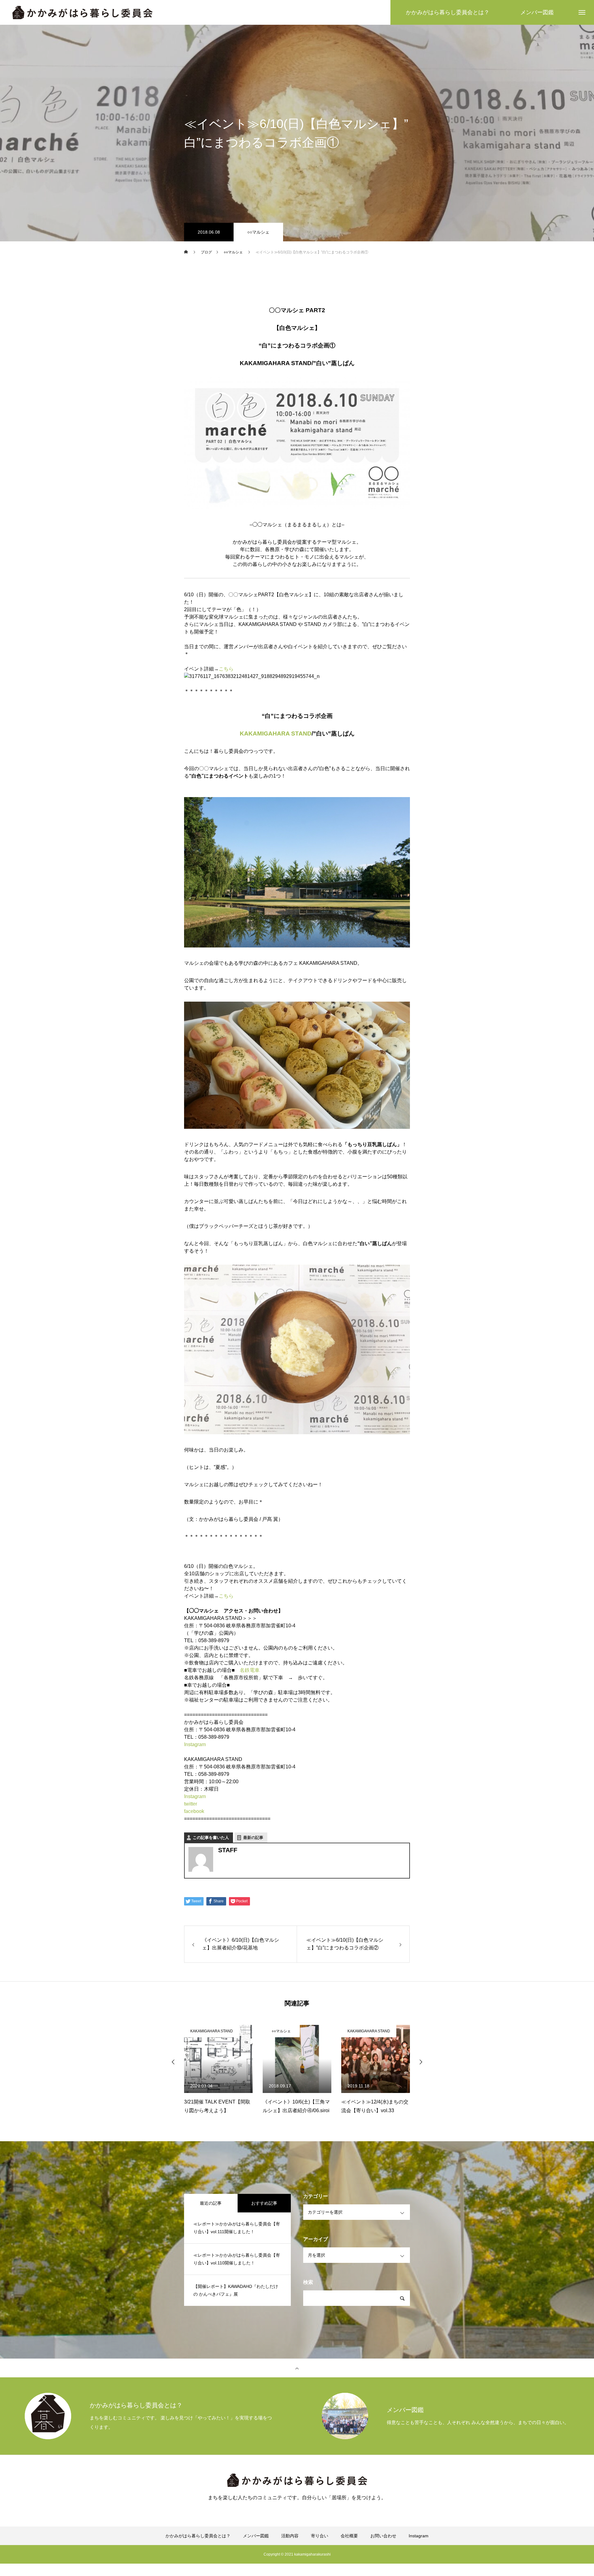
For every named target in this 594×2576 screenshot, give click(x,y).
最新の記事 (253, 1838)
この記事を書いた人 (211, 1838)
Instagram (195, 1744)
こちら (226, 669)
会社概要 (349, 2536)
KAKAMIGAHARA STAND (276, 734)
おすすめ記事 (264, 2203)
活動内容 (290, 2536)
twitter (191, 1804)
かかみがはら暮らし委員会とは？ (198, 2536)
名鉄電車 (250, 1670)
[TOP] (297, 2368)
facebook (194, 1811)
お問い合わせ (383, 2536)
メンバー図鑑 (256, 2536)
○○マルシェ (258, 232)
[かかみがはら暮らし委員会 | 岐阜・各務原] (82, 13)
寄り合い (320, 2536)
